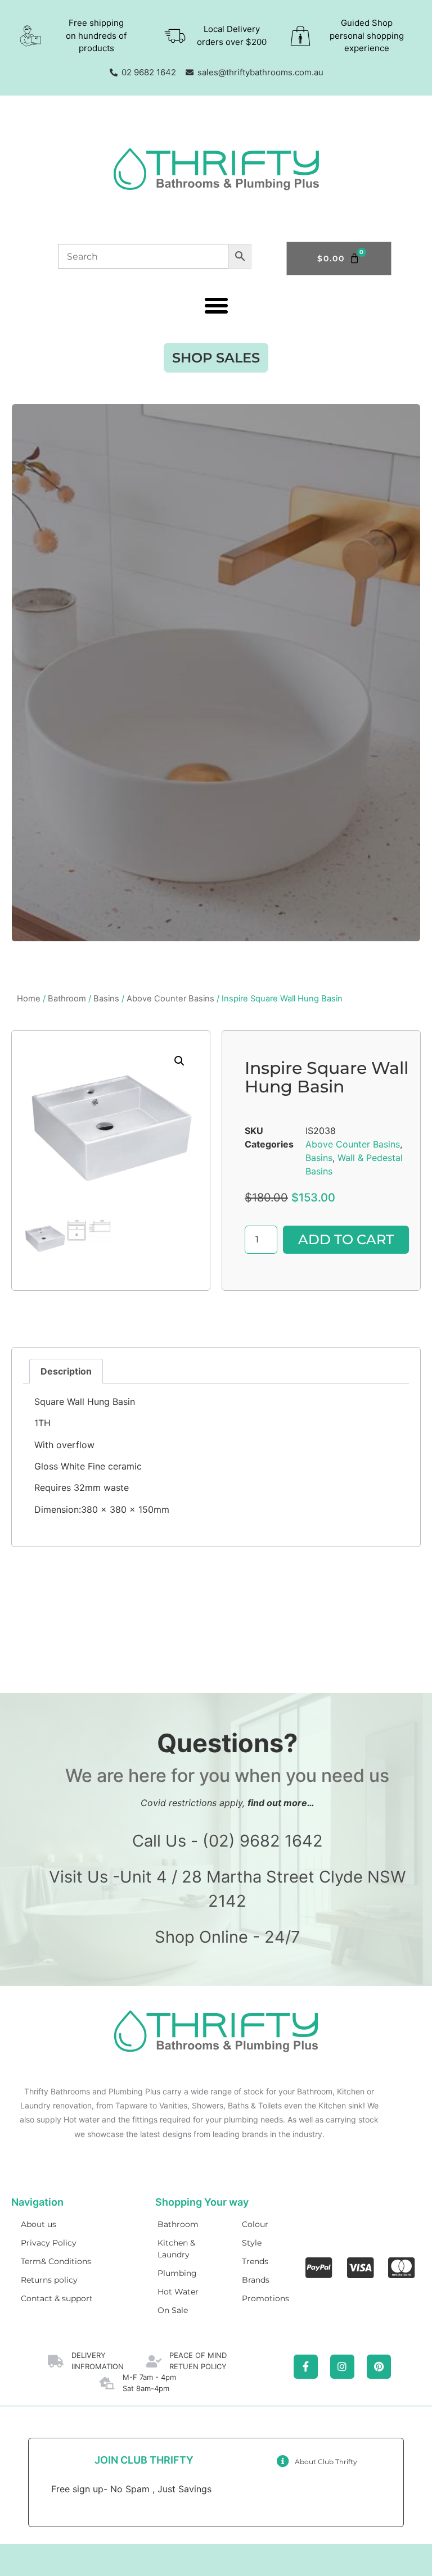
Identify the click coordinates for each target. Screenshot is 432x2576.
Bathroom (67, 999)
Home (29, 999)
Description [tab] (66, 1371)
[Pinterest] (379, 2367)
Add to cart (346, 1239)
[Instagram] (342, 2367)
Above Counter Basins (170, 999)
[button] (216, 306)
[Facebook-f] (306, 2367)
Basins (106, 999)
